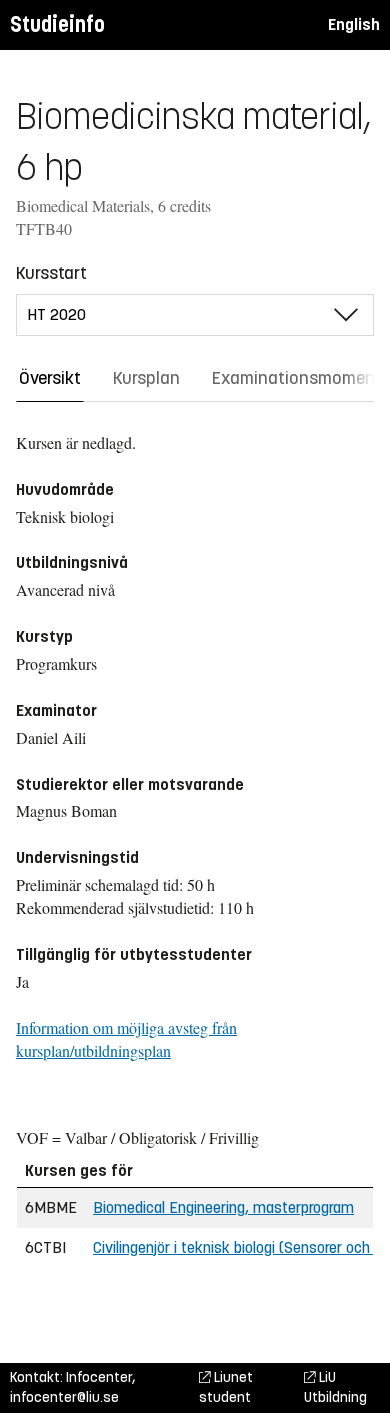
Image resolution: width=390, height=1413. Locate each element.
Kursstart (51, 273)
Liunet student (226, 1387)
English (354, 24)
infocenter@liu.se (64, 1397)
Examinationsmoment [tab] (297, 378)
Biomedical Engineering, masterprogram (223, 1207)
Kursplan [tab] (146, 378)
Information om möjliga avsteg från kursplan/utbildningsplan (126, 1039)
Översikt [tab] (50, 378)
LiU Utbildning (335, 1387)
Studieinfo (57, 24)
